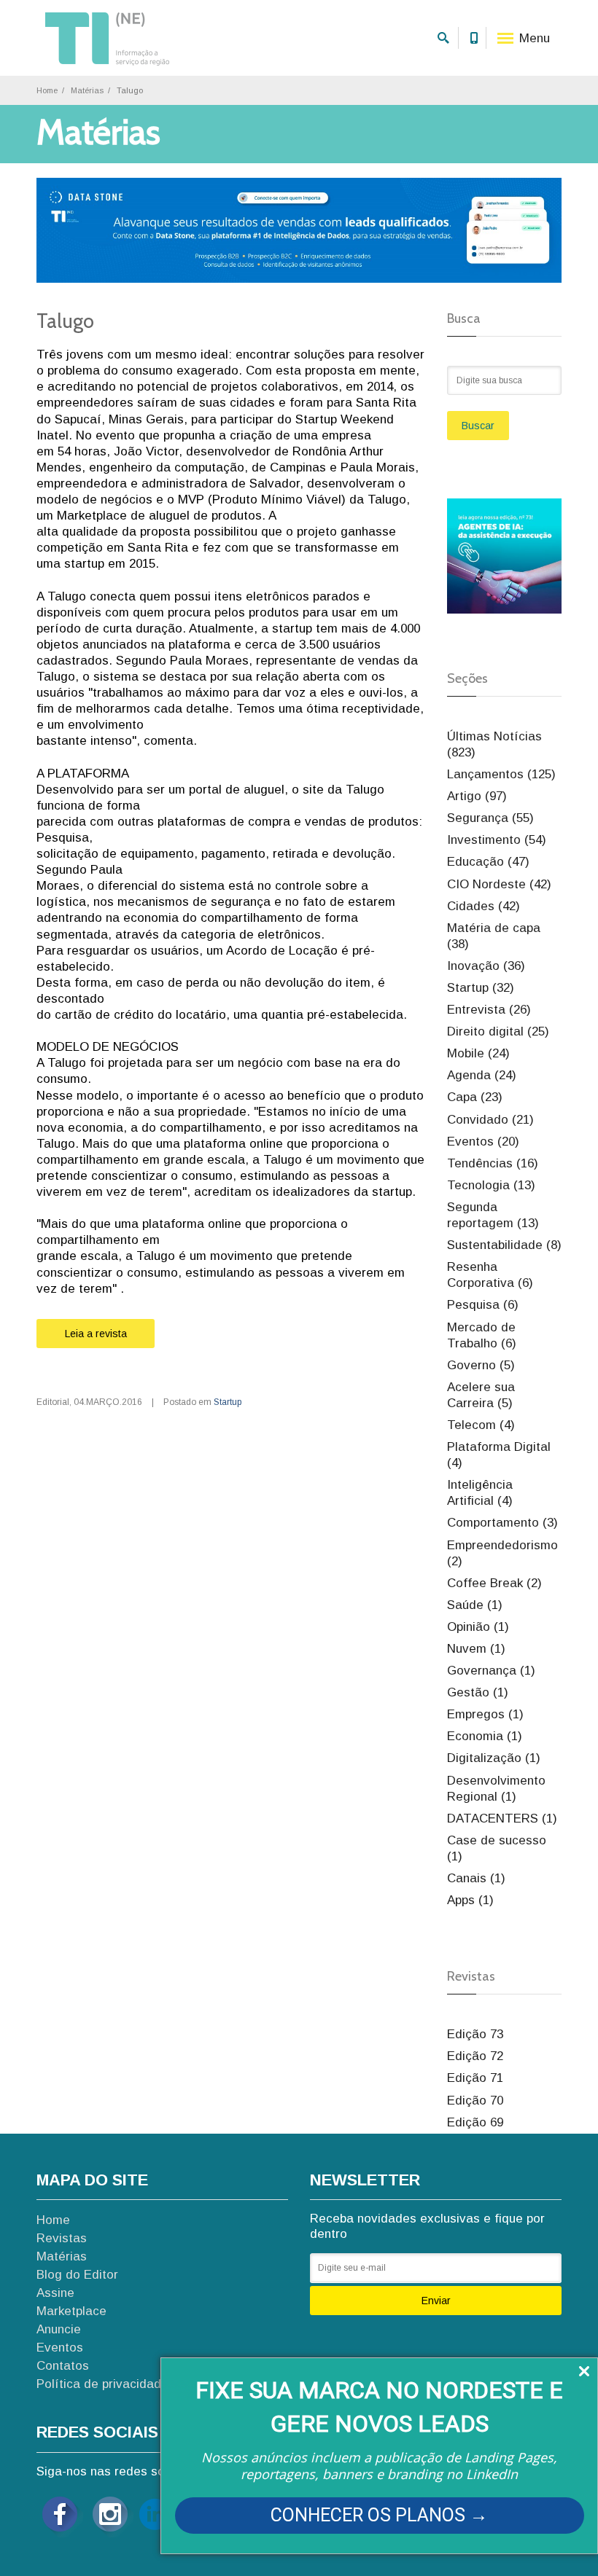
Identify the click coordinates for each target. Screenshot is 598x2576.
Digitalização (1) (494, 1758)
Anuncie (59, 2329)
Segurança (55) (490, 818)
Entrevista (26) (489, 1010)
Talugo (65, 321)
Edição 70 (475, 2101)
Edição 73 (475, 2034)
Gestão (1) (478, 1692)
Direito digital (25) (498, 1031)
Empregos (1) (485, 1714)
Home (47, 90)
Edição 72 (475, 2056)
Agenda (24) (482, 1075)
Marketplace (71, 2311)
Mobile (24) (478, 1053)
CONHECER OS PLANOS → (379, 2515)
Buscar (478, 426)
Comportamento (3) (502, 1523)
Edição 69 (475, 2122)
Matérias (87, 90)
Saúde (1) (475, 1605)
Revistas (62, 2238)
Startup (228, 1402)
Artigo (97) (477, 796)
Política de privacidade (102, 2384)
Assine (55, 2293)
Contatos (63, 2366)
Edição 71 (475, 2078)
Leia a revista (96, 1334)
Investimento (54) (497, 840)
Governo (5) (481, 1365)
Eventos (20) (483, 1142)
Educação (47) (488, 862)
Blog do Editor (77, 2275)
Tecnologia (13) (491, 1185)
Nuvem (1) (476, 1649)
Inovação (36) (486, 966)
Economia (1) (485, 1736)
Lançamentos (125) (501, 774)
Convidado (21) (490, 1120)
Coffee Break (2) (494, 1583)
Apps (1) (470, 1900)
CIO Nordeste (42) (499, 884)
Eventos (60, 2348)
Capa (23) (475, 1097)
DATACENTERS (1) (502, 1819)
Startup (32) (481, 988)
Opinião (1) (478, 1627)
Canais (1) (476, 1878)
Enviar (436, 2301)
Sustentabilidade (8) (504, 1245)
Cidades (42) (484, 906)
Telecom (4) (481, 1425)
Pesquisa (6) (483, 1305)
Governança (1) (491, 1671)
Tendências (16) (493, 1163)
